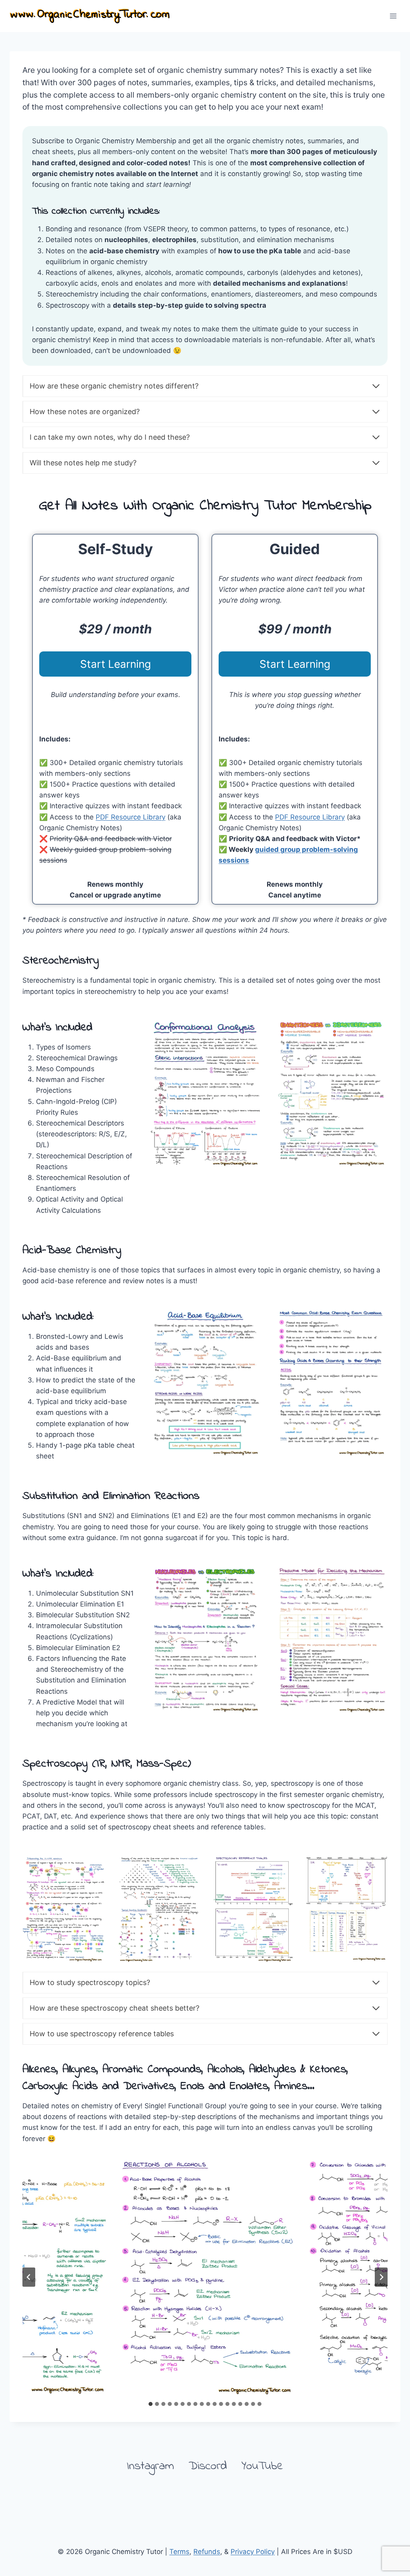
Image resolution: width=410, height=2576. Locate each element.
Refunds (207, 2552)
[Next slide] (381, 2277)
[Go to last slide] (29, 2277)
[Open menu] (393, 16)
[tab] (151, 2404)
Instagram (151, 2466)
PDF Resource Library (131, 817)
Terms (179, 2552)
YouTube (262, 2466)
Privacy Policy (253, 2552)
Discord (208, 2466)
